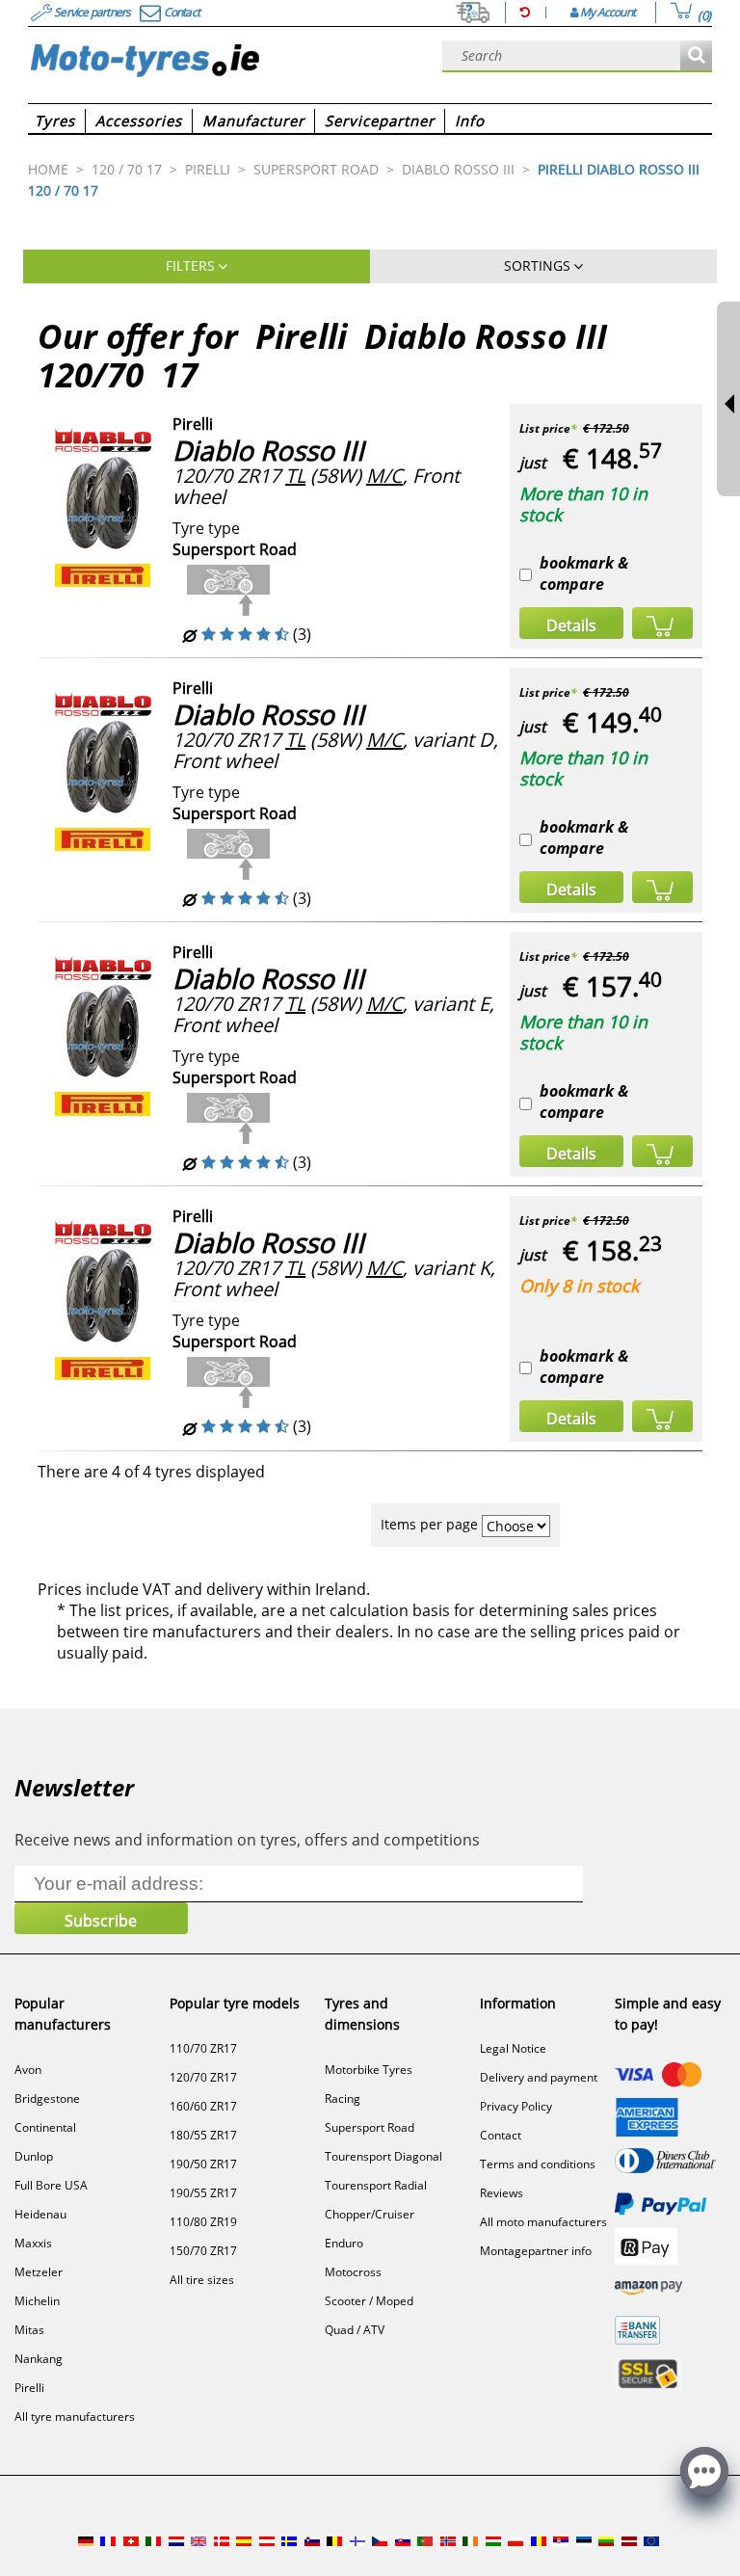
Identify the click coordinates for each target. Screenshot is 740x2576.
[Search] (696, 56)
